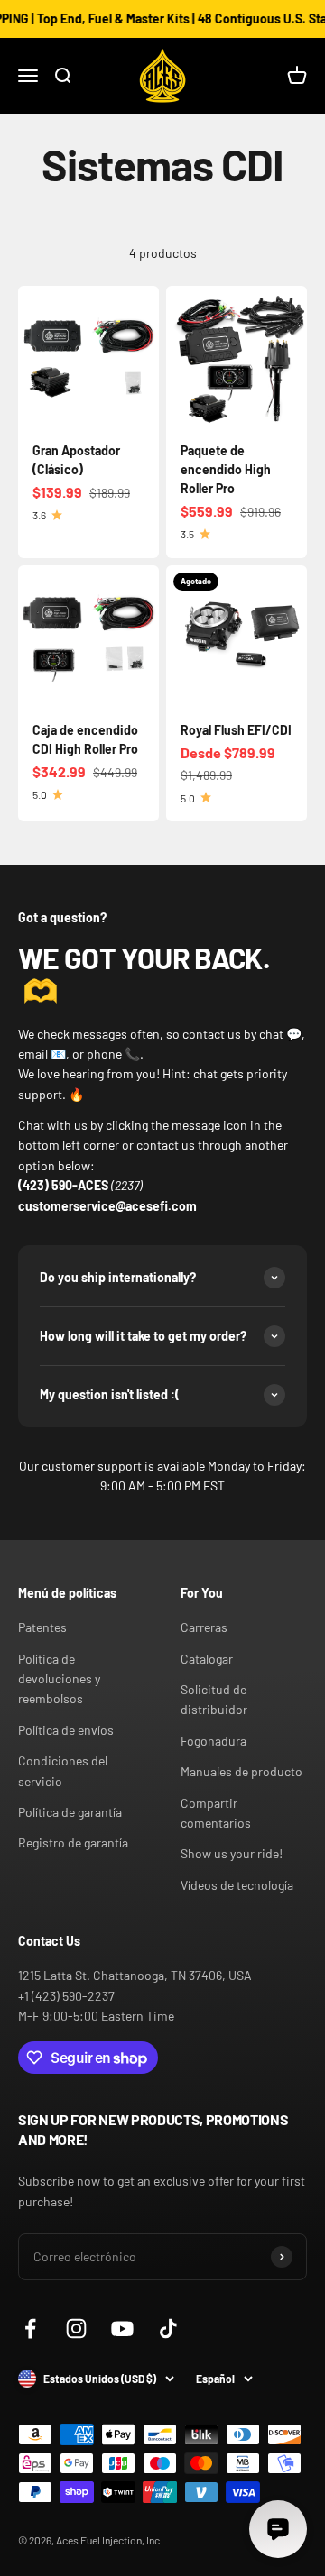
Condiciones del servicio (63, 1770)
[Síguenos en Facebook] (30, 2328)
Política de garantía (70, 1812)
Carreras (204, 1627)
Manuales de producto (241, 1771)
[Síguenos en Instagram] (76, 2328)
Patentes (42, 1627)
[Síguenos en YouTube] (122, 2328)
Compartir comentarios (216, 1813)
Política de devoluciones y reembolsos (59, 1679)
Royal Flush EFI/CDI (236, 730)
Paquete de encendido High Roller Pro (226, 469)
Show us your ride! (232, 1853)
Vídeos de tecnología (237, 1885)
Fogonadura (214, 1741)
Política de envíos (66, 1730)
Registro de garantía (73, 1843)
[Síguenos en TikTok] (168, 2328)
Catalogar (207, 1659)
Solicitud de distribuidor (214, 1699)
